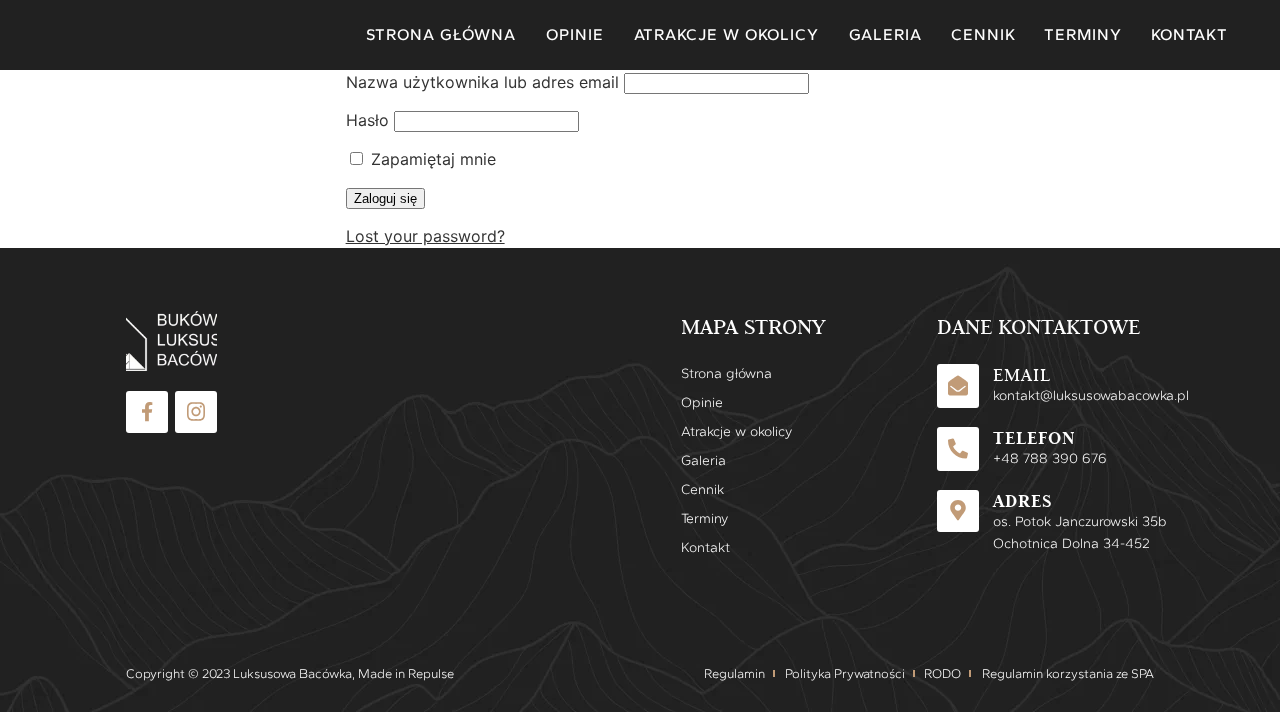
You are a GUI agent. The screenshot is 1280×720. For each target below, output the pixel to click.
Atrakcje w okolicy (727, 431)
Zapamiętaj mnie (431, 159)
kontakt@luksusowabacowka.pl (1091, 395)
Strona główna (726, 373)
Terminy (704, 518)
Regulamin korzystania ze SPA (1068, 673)
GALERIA (885, 35)
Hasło (367, 120)
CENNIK (982, 35)
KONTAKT (1189, 35)
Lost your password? (425, 236)
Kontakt (705, 547)
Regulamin (734, 673)
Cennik (702, 489)
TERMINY (1082, 35)
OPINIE (575, 35)
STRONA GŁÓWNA (441, 35)
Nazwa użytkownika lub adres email (482, 82)
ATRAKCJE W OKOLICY (726, 35)
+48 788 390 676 (1048, 458)
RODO (942, 673)
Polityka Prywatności (845, 673)
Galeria (703, 460)
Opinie (702, 402)
